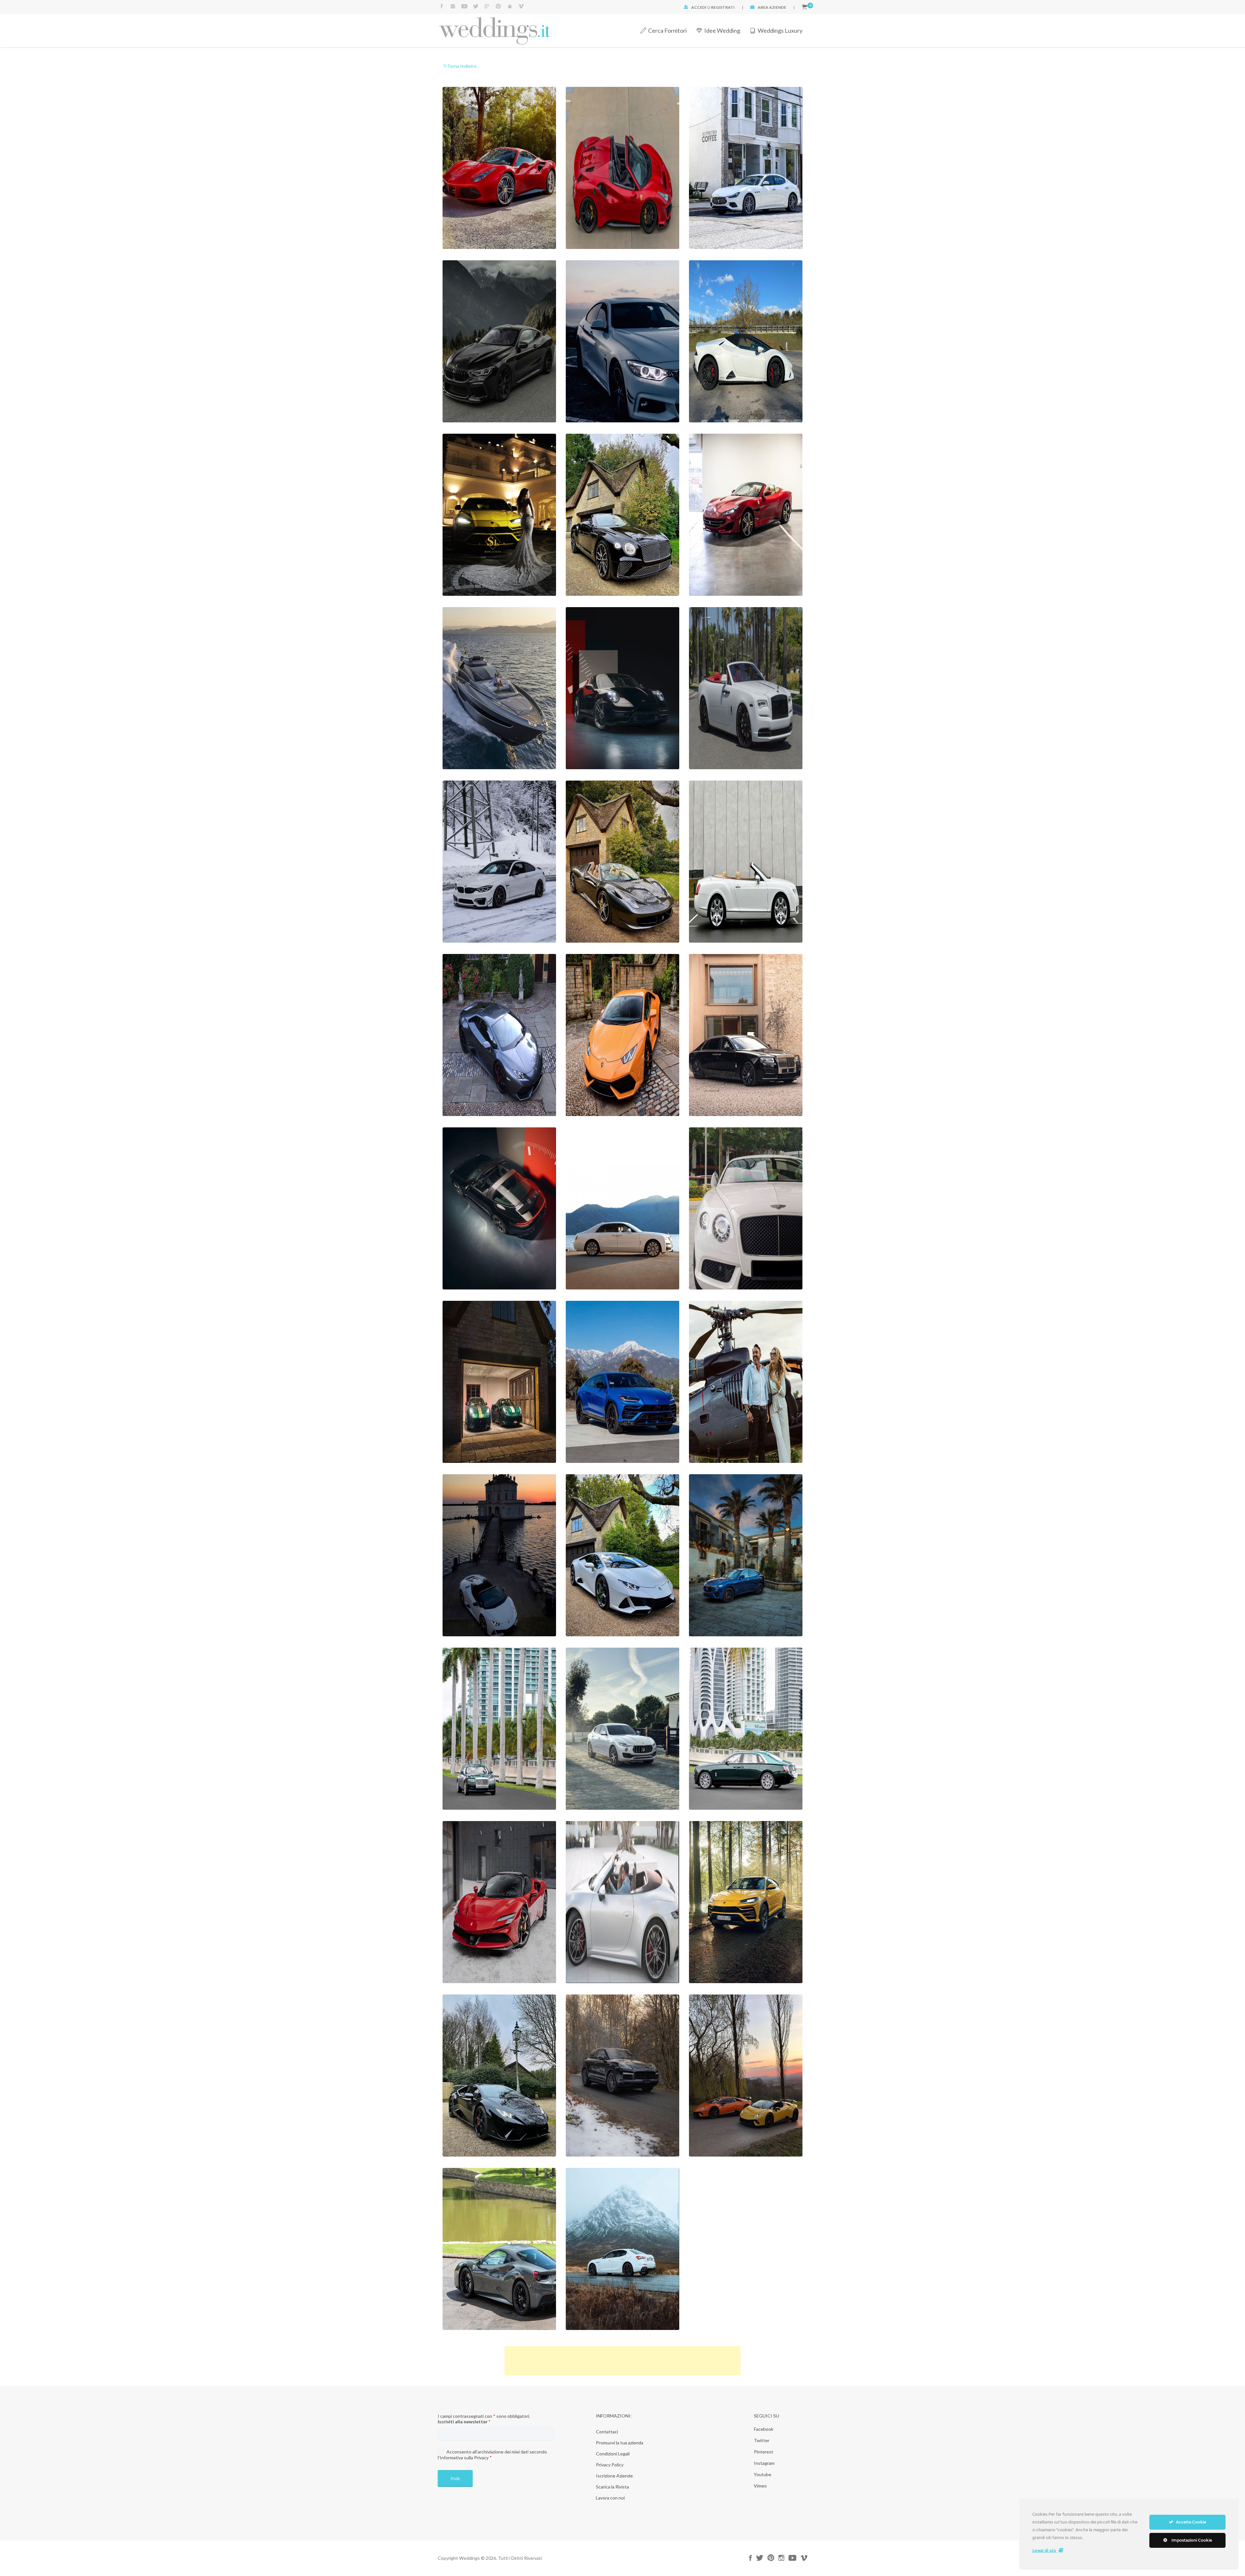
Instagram (764, 2463)
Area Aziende (772, 7)
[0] (805, 7)
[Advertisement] (622, 2361)
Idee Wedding (722, 30)
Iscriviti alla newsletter (464, 2422)
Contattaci (607, 2432)
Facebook (764, 2429)
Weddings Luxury (780, 30)
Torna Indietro (462, 66)
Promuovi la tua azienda (620, 2443)
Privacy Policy (610, 2465)
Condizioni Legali (613, 2454)
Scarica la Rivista (612, 2487)
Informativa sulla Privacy (464, 2458)
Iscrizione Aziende (614, 2476)
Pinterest (764, 2452)
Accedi (699, 7)
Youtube (763, 2474)
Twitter (762, 2440)
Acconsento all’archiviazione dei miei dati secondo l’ (492, 2455)
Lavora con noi (610, 2498)
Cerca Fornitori (667, 30)
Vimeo (760, 2486)
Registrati (723, 7)
